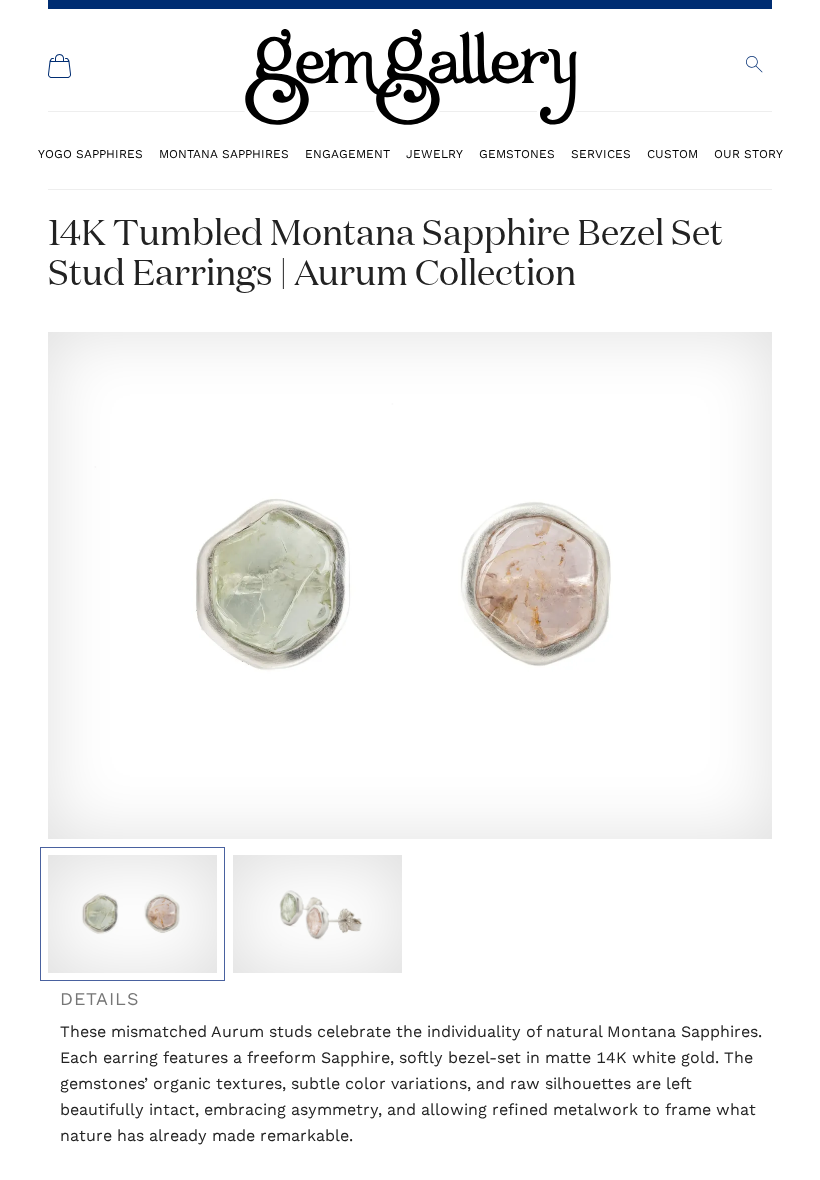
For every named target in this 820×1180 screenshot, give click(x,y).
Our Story (748, 153)
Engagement (347, 153)
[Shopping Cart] (60, 66)
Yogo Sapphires (90, 153)
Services (601, 153)
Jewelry (434, 153)
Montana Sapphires (224, 153)
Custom (672, 153)
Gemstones (517, 153)
